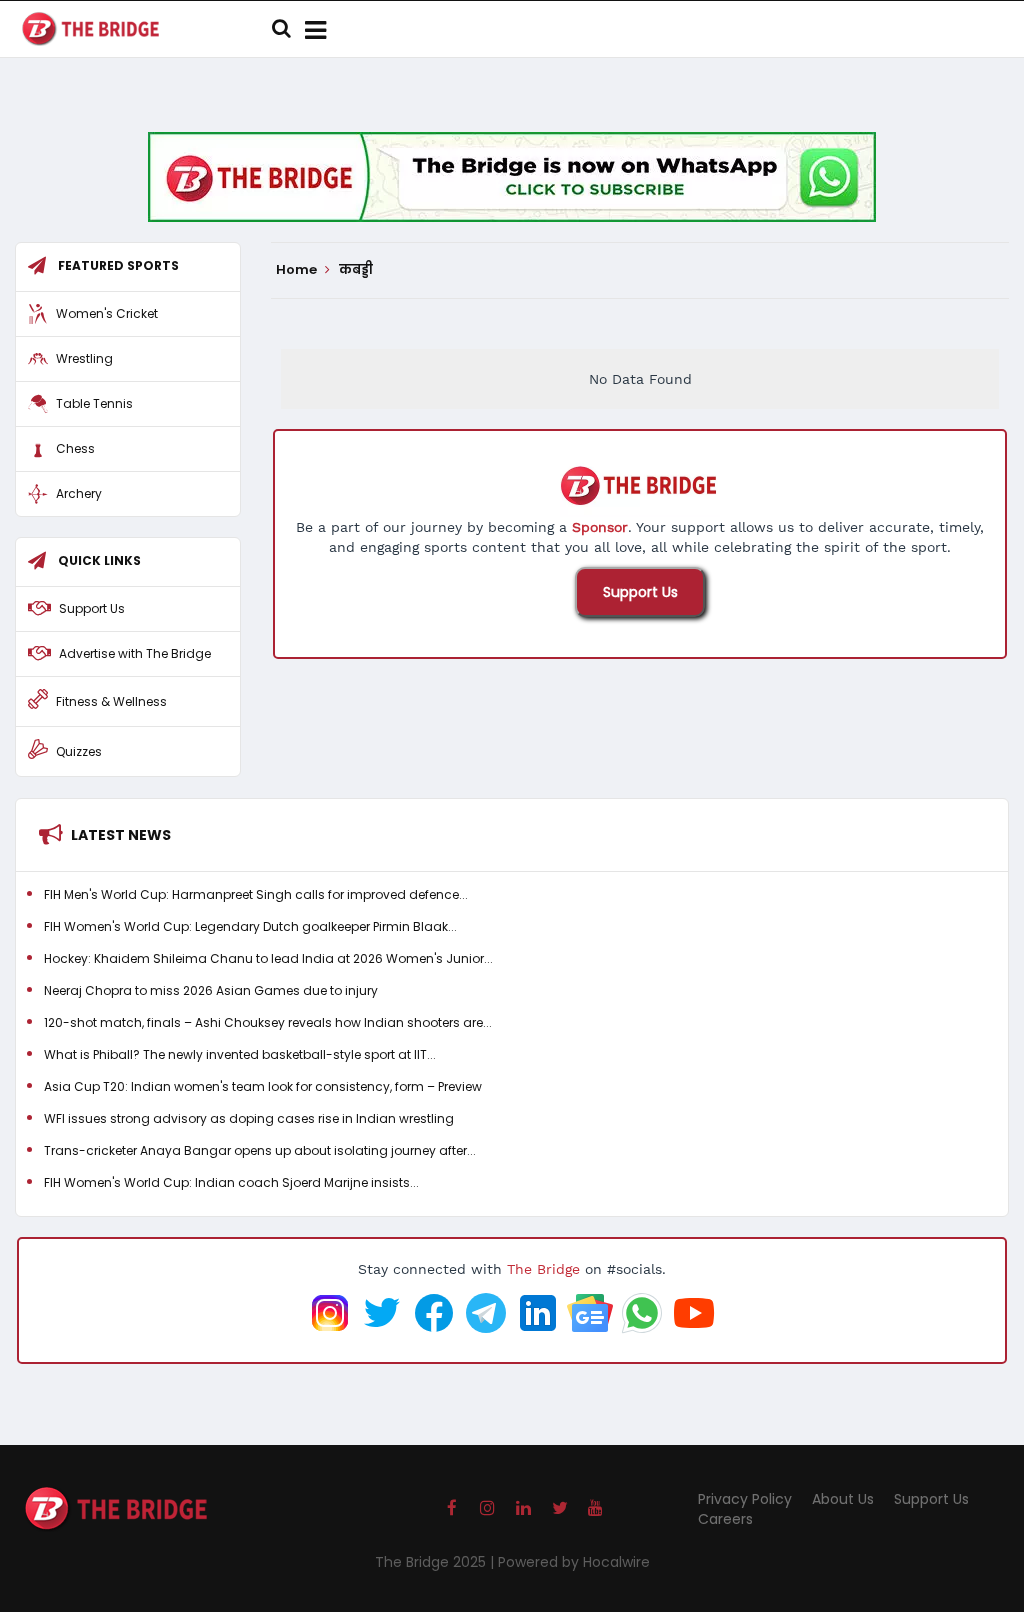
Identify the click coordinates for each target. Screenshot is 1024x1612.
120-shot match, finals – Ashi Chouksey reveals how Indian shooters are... (268, 1022)
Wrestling (84, 358)
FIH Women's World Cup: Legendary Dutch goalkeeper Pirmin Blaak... (250, 926)
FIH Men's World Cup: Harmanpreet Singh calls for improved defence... (256, 894)
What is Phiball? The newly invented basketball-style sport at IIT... (240, 1054)
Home (298, 270)
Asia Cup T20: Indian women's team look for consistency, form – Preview (263, 1086)
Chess (75, 448)
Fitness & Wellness (111, 701)
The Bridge (543, 1269)
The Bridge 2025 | (436, 1562)
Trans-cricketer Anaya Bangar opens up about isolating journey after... (260, 1150)
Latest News (121, 835)
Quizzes (79, 751)
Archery (79, 493)
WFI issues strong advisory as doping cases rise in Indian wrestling (249, 1118)
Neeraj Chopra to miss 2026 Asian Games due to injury (211, 990)
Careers (725, 1519)
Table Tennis (94, 403)
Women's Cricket (107, 313)
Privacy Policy (745, 1499)
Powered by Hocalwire (574, 1562)
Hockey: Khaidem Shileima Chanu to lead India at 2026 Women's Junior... (268, 958)
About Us (843, 1499)
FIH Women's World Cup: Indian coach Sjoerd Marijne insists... (231, 1182)
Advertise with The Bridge (135, 653)
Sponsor (600, 527)
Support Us (640, 592)
